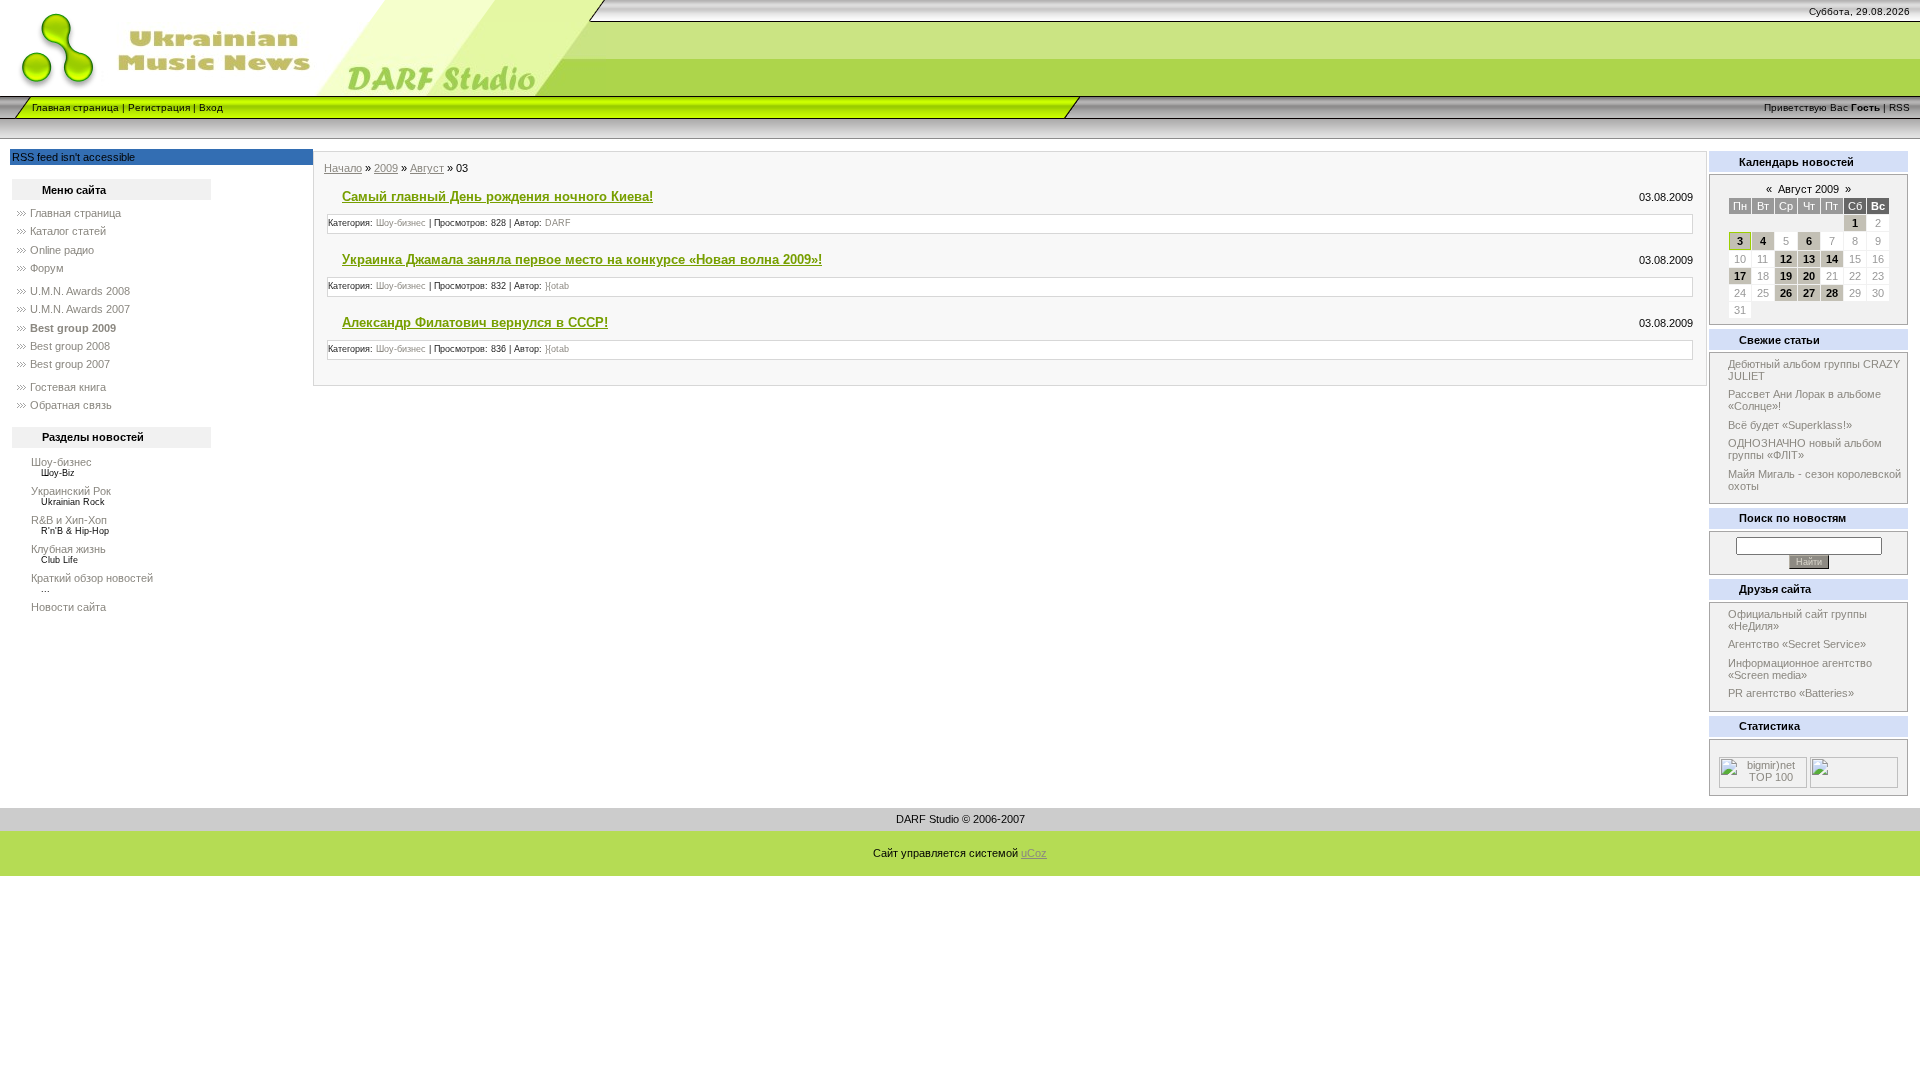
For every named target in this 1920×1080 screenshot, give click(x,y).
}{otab (557, 286)
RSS (1899, 107)
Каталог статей (68, 231)
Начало (343, 168)
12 (1786, 259)
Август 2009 (1808, 189)
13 (1809, 259)
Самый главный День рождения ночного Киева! (497, 196)
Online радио (62, 250)
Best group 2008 (70, 346)
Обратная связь (71, 405)
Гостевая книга (68, 387)
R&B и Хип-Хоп (69, 520)
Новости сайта (68, 607)
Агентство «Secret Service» (1797, 644)
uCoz (1034, 853)
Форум (47, 268)
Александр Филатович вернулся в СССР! (475, 322)
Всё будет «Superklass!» (1790, 425)
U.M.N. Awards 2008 (80, 291)
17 (1740, 276)
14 (1832, 259)
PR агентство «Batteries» (1791, 693)
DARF (558, 223)
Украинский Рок (71, 491)
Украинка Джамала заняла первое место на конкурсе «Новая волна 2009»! (582, 259)
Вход (211, 107)
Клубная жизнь (68, 549)
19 (1786, 276)
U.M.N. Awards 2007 (80, 309)
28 (1832, 293)
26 (1786, 293)
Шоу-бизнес (61, 462)
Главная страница (75, 107)
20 (1809, 276)
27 (1809, 293)
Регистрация (159, 107)
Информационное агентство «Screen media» (1800, 669)
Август (427, 168)
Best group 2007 (70, 364)
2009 (386, 168)
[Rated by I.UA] (1854, 784)
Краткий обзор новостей (92, 578)
